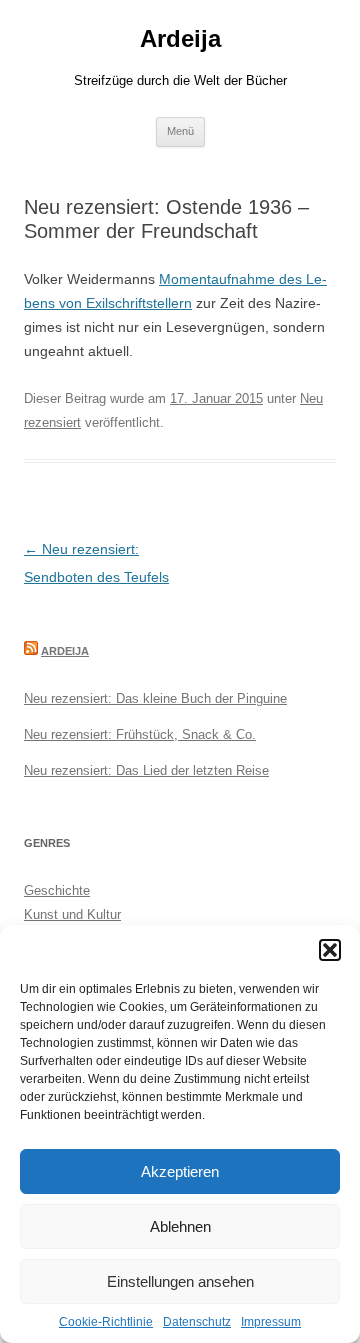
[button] (330, 950)
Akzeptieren (180, 1171)
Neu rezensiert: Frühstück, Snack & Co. (140, 734)
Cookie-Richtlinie (106, 1322)
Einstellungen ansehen (180, 1281)
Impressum (271, 1322)
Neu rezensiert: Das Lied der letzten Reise (146, 770)
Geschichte (57, 890)
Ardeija (180, 38)
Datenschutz (197, 1322)
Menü (180, 131)
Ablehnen (180, 1226)
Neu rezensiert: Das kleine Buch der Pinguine (155, 698)
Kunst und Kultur (72, 914)
